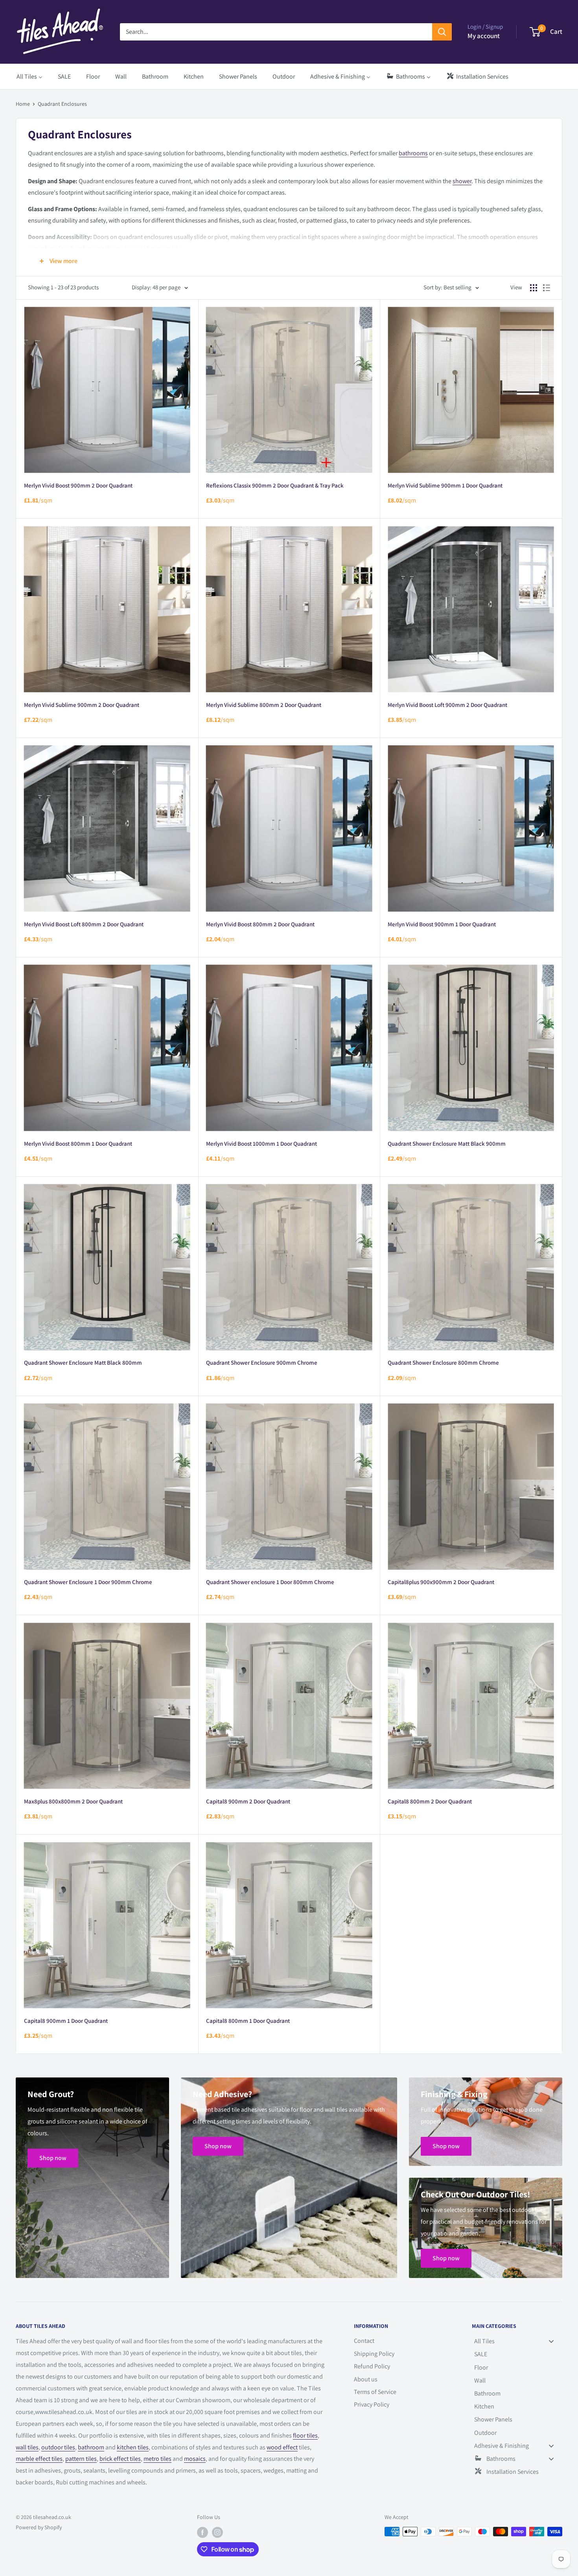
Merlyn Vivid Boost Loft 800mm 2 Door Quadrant (84, 924)
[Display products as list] (547, 288)
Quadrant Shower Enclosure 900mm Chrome (262, 1363)
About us (366, 2379)
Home (23, 104)
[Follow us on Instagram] (217, 2533)
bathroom (91, 2447)
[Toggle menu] (551, 2341)
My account (484, 36)
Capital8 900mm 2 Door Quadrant (248, 1801)
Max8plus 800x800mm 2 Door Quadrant (73, 1801)
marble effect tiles (39, 2459)
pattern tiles (81, 2459)
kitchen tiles (133, 2447)
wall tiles (27, 2447)
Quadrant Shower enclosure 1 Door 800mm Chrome (270, 1582)
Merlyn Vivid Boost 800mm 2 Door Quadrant (260, 924)
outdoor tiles (58, 2447)
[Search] (442, 32)
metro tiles (157, 2459)
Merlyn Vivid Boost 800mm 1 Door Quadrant (78, 1144)
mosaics (195, 2459)
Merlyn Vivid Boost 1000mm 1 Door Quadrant (261, 1144)
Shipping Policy (374, 2354)
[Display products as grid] (534, 288)
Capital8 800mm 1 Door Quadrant (248, 2021)
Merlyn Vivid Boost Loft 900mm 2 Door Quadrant (447, 705)
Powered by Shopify (39, 2527)
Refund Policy (372, 2366)
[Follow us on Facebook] (202, 2533)
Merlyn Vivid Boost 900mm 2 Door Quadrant (78, 485)
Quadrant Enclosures (62, 104)
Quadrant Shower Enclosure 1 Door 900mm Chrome (88, 1582)
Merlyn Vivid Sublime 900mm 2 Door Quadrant (82, 705)
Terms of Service (375, 2392)
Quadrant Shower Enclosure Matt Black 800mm (83, 1363)
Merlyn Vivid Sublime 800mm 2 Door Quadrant (264, 705)
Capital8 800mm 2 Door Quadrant (430, 1801)
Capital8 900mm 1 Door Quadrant (66, 2021)
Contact (364, 2341)
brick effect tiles (120, 2459)
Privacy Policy (372, 2404)
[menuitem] (29, 76)
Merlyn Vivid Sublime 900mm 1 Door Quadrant (445, 485)
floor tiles (305, 2435)
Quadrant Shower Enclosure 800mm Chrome (443, 1363)
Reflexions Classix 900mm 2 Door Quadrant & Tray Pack (275, 485)
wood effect (282, 2447)
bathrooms (413, 153)
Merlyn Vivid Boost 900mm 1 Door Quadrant (442, 924)
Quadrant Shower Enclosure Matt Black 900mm (447, 1144)
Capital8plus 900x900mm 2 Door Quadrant (441, 1582)
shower (462, 181)
